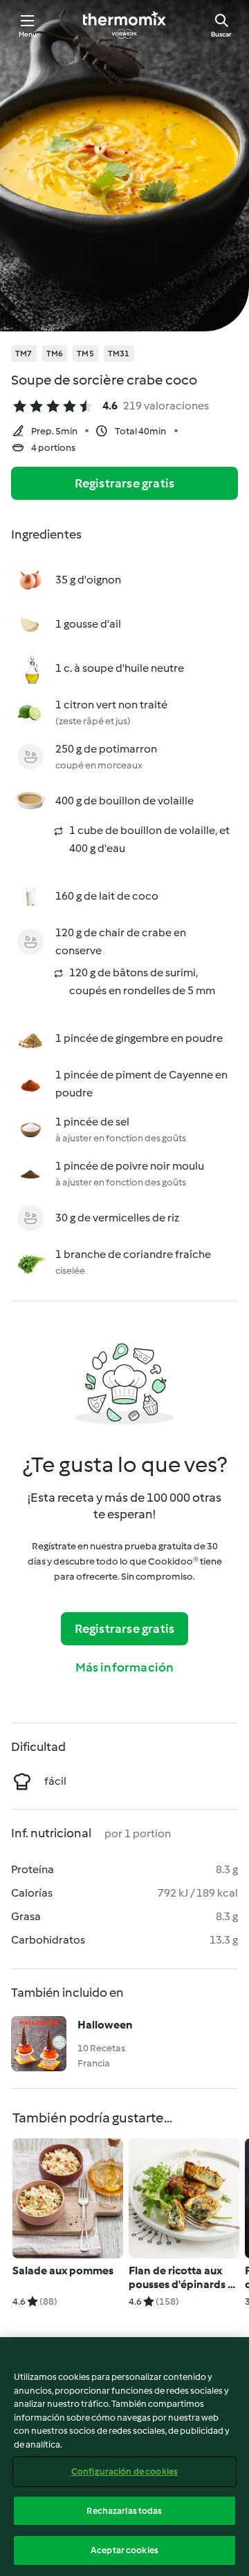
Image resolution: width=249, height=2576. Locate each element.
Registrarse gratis (125, 483)
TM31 (119, 354)
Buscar (221, 34)
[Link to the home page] (124, 25)
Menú (28, 34)
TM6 (55, 354)
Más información (125, 1667)
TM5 (85, 354)
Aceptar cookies (124, 2550)
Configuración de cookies (124, 2471)
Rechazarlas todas (124, 2511)
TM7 (24, 354)
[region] (124, 2457)
